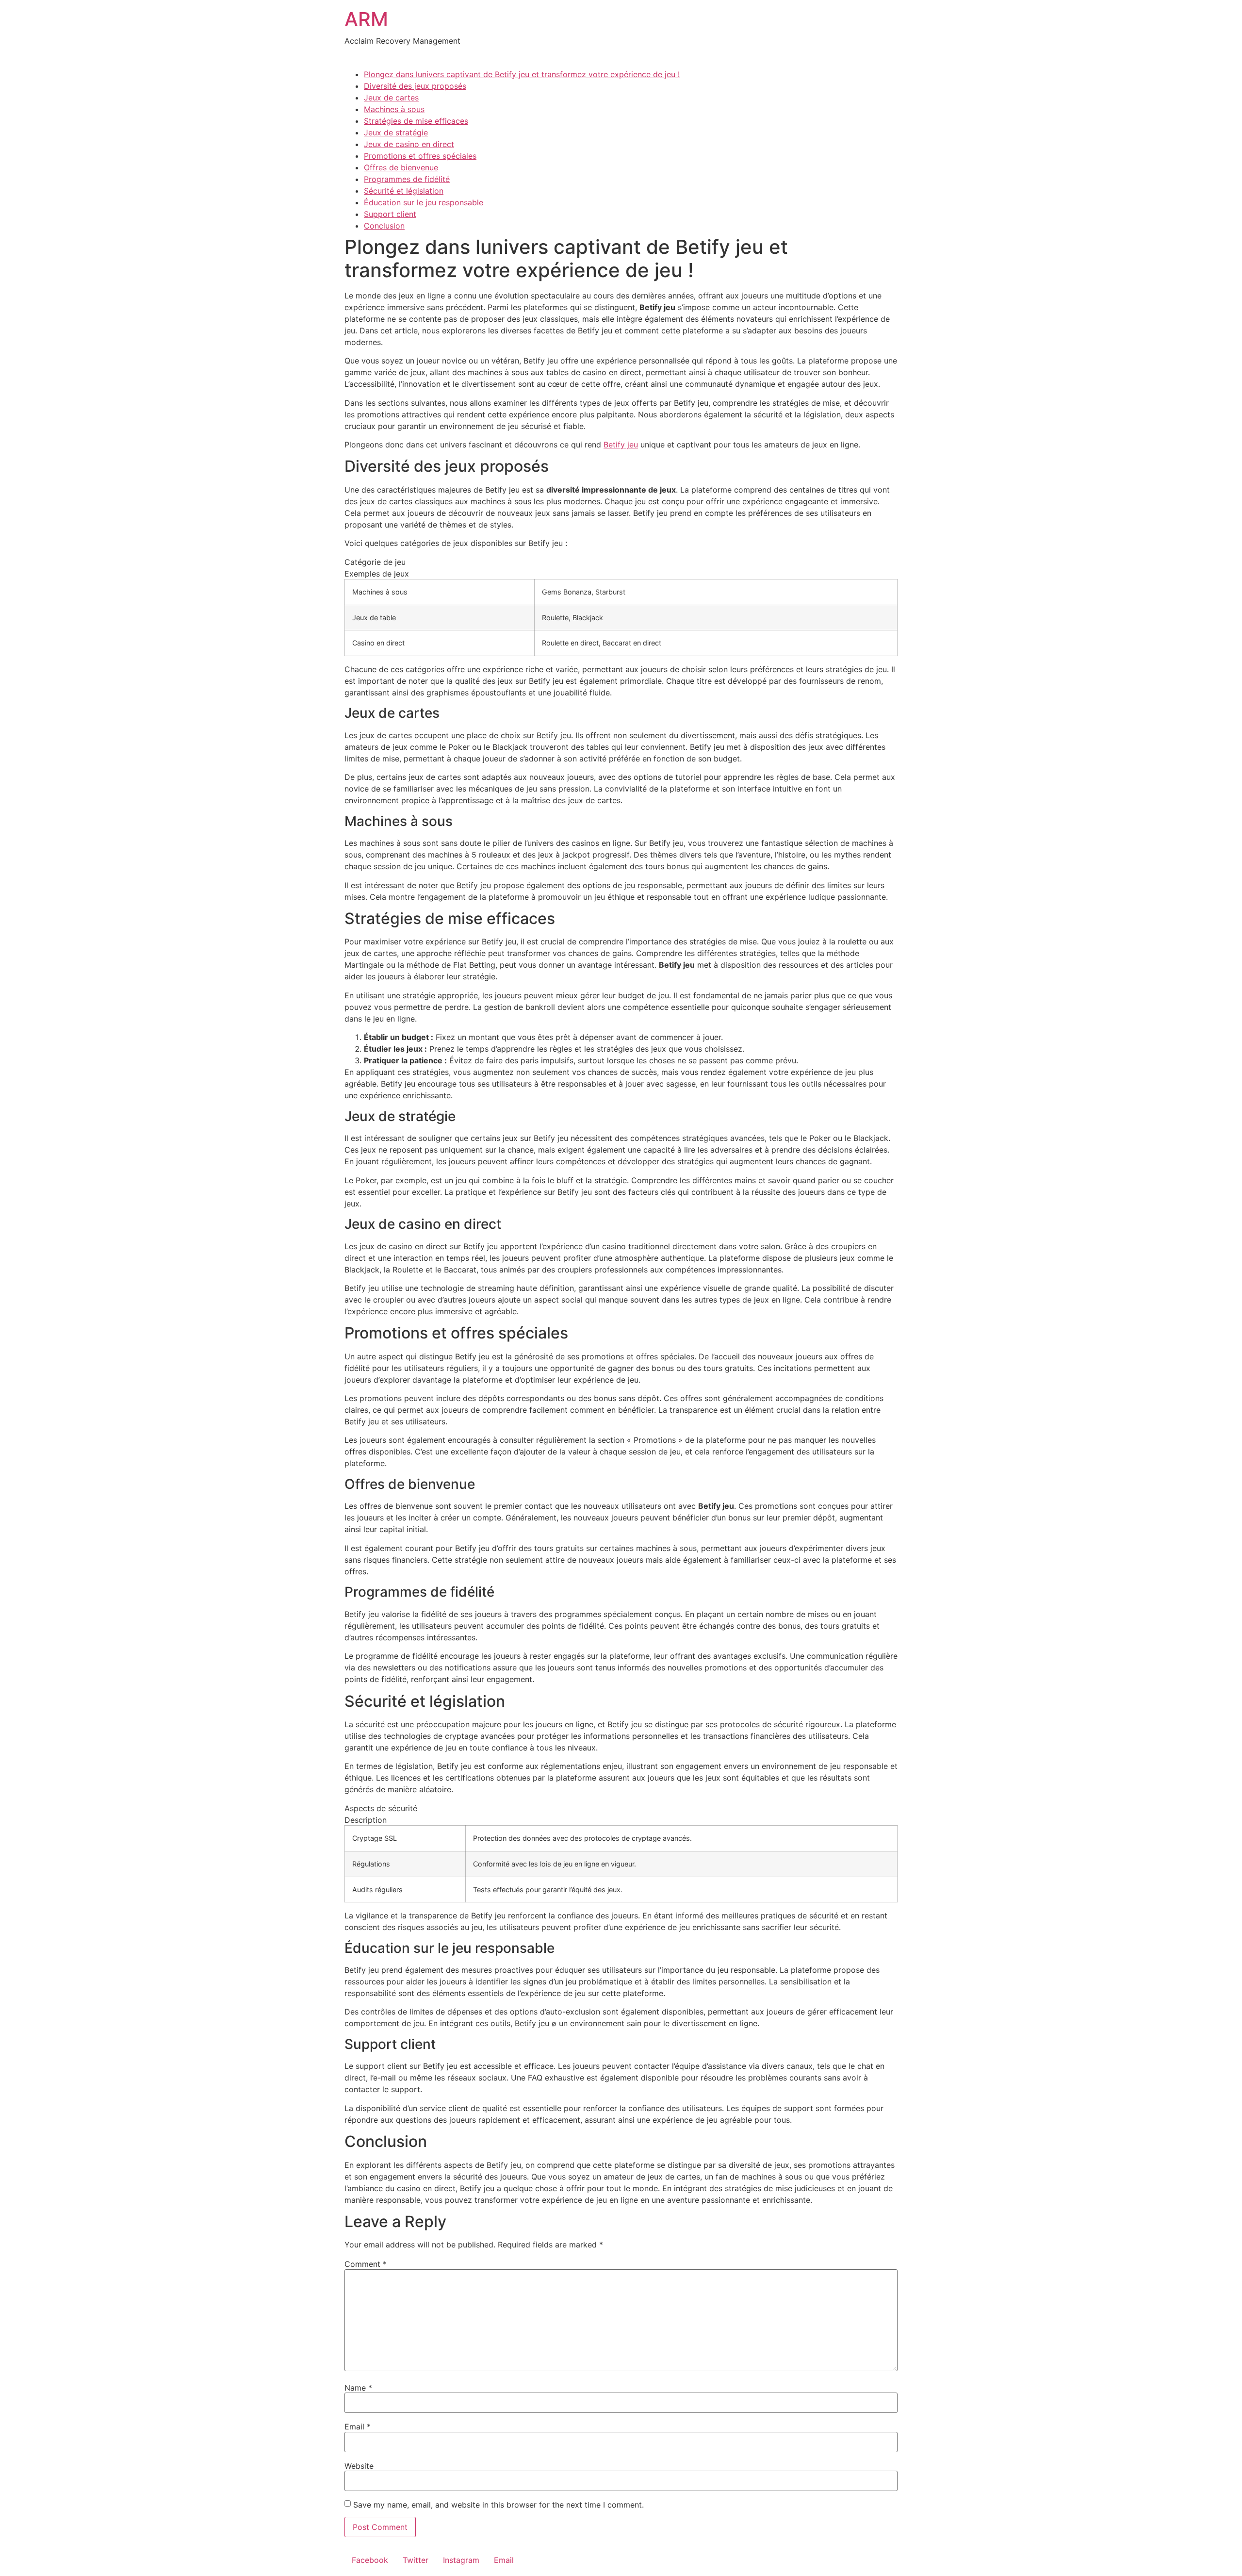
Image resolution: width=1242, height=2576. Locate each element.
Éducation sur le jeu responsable (424, 202)
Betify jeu (621, 445)
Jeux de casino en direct (409, 144)
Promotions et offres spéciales (420, 156)
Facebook (370, 2560)
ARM (366, 19)
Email (358, 2427)
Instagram (461, 2560)
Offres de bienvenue (401, 167)
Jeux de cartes (391, 98)
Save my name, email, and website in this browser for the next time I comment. (498, 2505)
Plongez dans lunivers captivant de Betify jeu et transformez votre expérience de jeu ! (522, 74)
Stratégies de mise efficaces (416, 121)
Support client (390, 214)
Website (359, 2466)
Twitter (416, 2560)
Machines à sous (394, 109)
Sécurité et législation (404, 191)
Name (358, 2388)
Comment (366, 2264)
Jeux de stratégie (396, 132)
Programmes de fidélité (407, 179)
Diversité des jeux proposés (415, 86)
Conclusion (384, 226)
